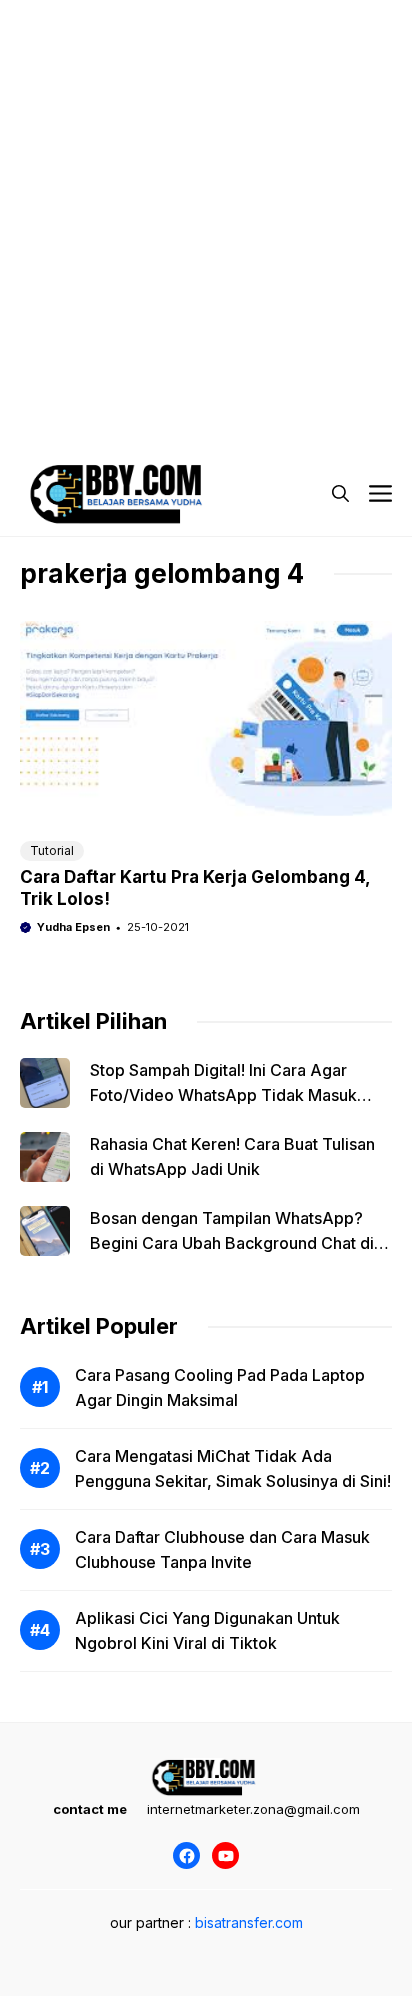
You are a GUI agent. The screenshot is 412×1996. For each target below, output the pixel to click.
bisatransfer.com (249, 1922)
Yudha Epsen (73, 927)
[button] (340, 494)
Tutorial (52, 850)
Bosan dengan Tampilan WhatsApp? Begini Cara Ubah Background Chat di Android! (232, 1243)
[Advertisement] (206, 206)
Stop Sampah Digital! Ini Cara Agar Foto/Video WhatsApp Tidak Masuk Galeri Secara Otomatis (223, 1095)
